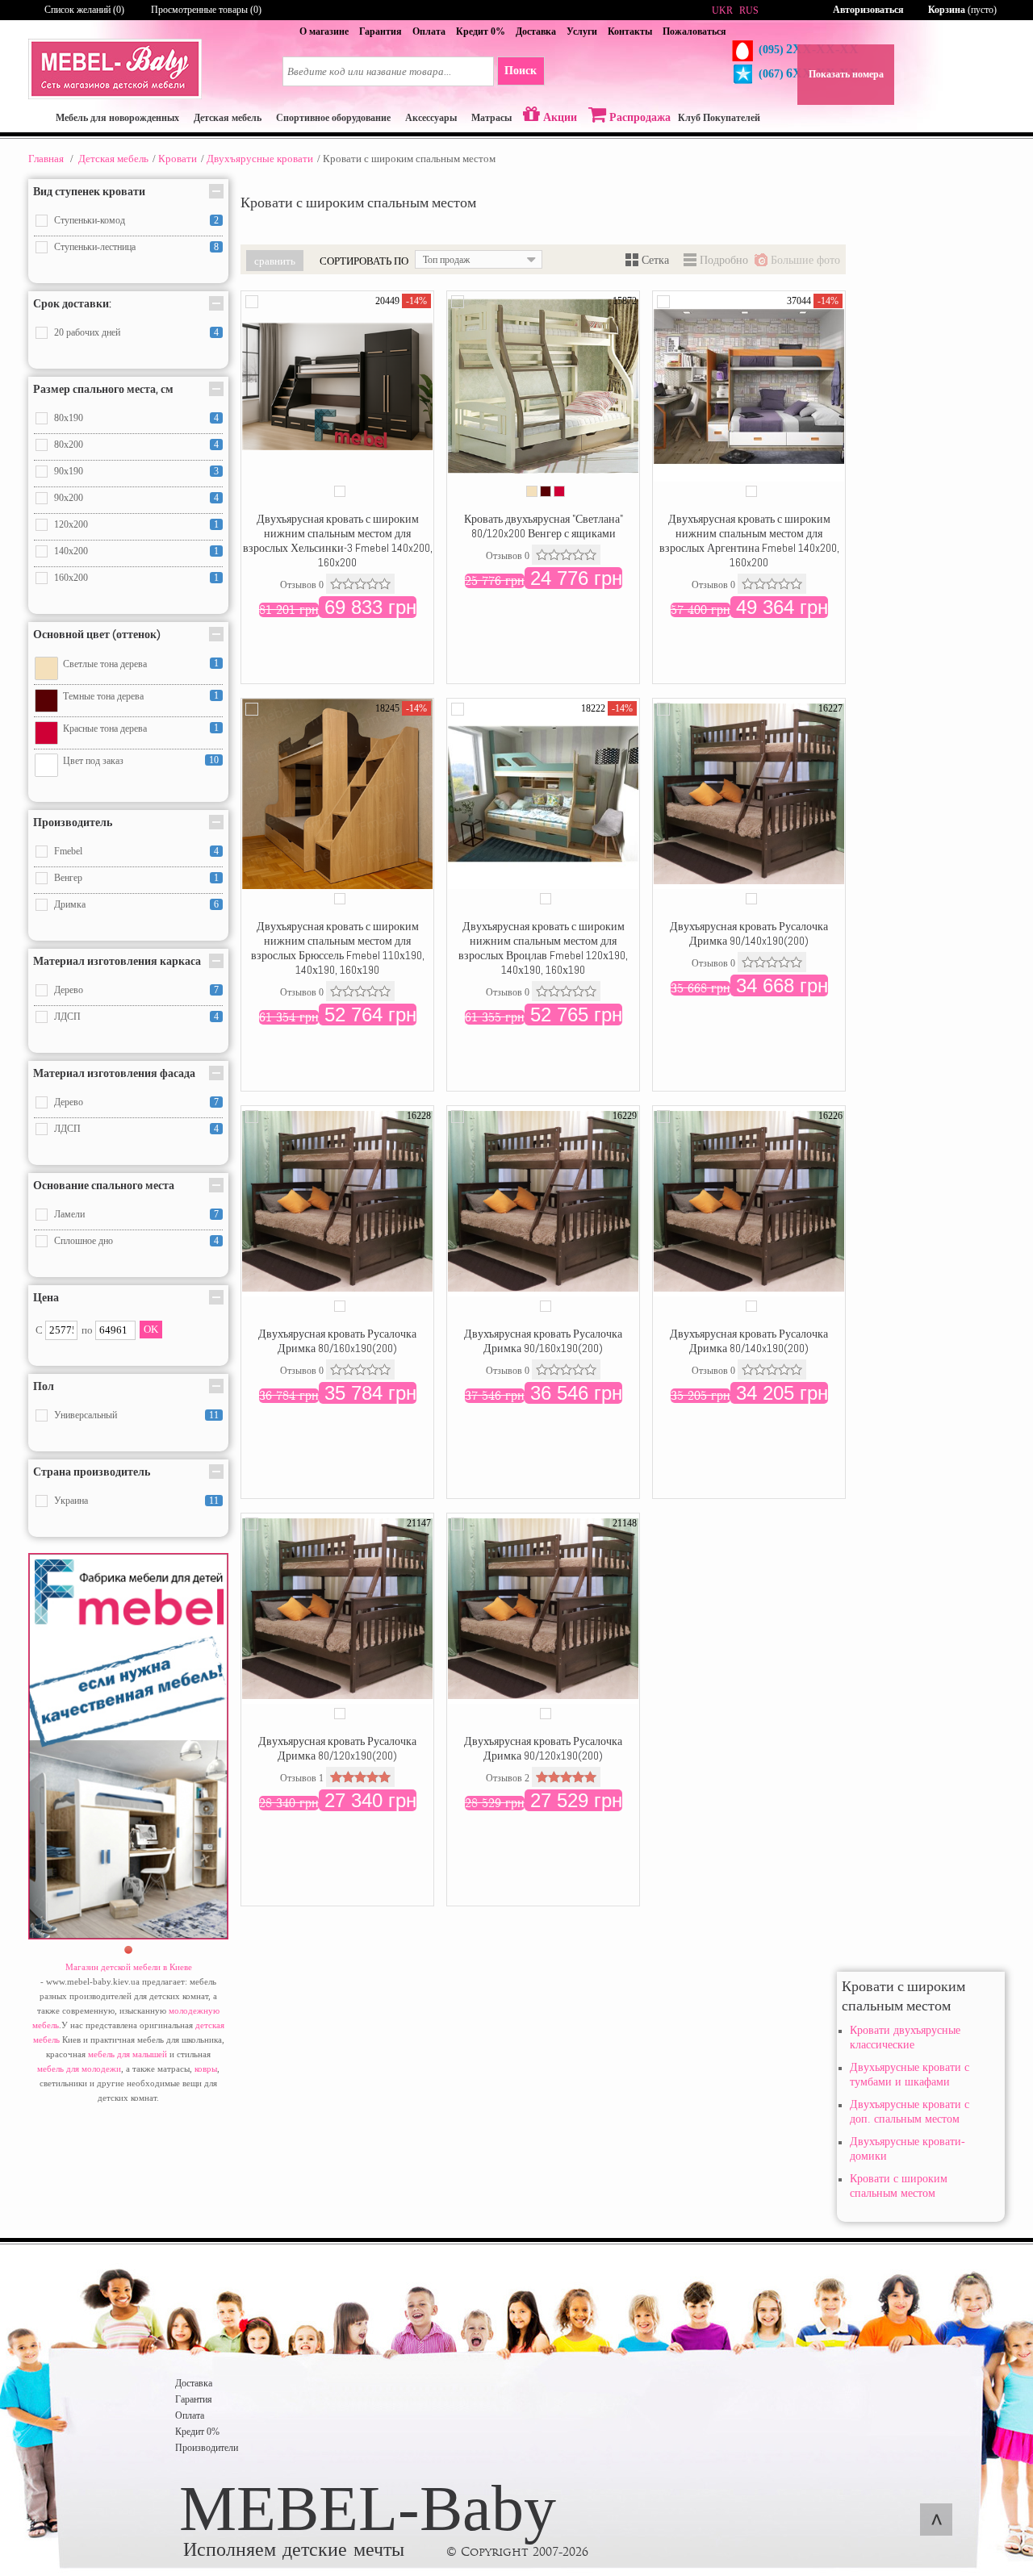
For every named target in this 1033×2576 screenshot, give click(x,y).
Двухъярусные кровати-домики (908, 2149)
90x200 (69, 498)
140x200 (71, 551)
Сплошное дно (84, 1241)
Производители (207, 2448)
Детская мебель (113, 159)
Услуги (582, 31)
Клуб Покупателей (719, 118)
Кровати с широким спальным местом (899, 2186)
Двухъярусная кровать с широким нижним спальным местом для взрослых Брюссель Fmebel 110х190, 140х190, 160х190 (338, 948)
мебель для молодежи (79, 2069)
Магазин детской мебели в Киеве (129, 1967)
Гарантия (381, 31)
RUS (749, 10)
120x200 (71, 524)
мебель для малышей (128, 2054)
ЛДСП (67, 1017)
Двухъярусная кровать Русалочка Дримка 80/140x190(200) (749, 1341)
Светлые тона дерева (105, 664)
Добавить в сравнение (252, 302)
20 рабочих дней (87, 332)
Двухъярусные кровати (260, 159)
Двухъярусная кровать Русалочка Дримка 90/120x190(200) (543, 1748)
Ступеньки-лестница (95, 247)
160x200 (71, 578)
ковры (206, 2069)
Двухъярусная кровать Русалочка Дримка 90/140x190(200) (749, 933)
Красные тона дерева (105, 729)
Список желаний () (84, 10)
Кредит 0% (481, 31)
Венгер (68, 878)
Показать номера (846, 74)
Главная (46, 159)
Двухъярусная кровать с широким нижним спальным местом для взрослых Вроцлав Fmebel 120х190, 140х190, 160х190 (543, 948)
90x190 (69, 471)
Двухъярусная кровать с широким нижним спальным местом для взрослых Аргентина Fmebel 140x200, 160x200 (749, 541)
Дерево (69, 990)
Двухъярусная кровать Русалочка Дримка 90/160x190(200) (543, 1341)
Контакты (630, 31)
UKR (722, 10)
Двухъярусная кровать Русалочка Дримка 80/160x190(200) (337, 1341)
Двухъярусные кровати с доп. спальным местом (910, 2112)
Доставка (536, 31)
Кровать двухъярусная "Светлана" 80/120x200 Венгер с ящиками (544, 526)
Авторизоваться (868, 10)
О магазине (324, 31)
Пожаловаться (694, 31)
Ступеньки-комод (90, 220)
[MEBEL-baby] (115, 96)
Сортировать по (364, 261)
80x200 (69, 445)
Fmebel (68, 851)
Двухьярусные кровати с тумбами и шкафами (910, 2075)
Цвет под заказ (93, 761)
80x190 (69, 418)
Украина (71, 1501)
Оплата (429, 31)
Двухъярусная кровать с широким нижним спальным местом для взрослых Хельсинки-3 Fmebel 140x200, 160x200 (338, 541)
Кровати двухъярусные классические (905, 2037)
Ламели (69, 1214)
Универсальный (86, 1415)
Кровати (178, 159)
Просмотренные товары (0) (206, 10)
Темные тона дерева (103, 696)
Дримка (70, 904)
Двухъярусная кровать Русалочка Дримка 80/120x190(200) (337, 1748)
